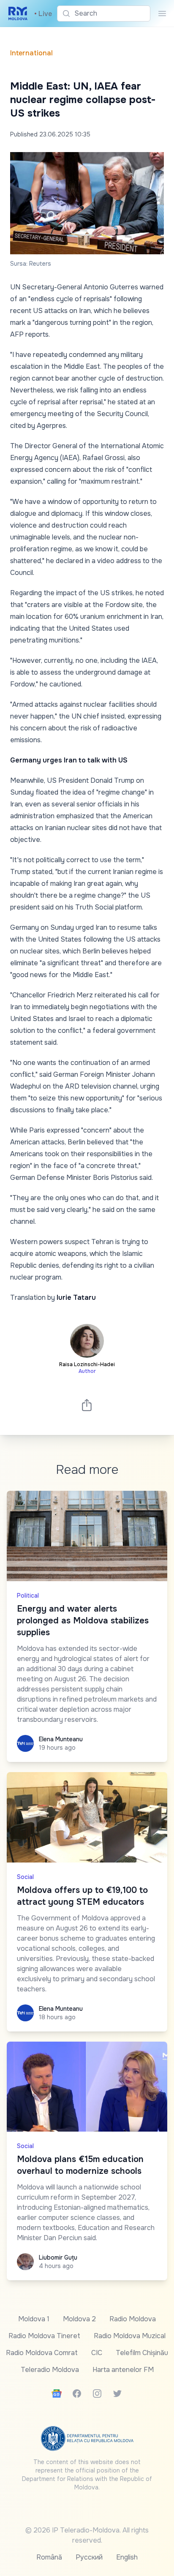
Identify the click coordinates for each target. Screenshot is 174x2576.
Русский (89, 2557)
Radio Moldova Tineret (44, 2336)
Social (25, 1877)
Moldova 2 (79, 2319)
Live (43, 14)
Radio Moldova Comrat (42, 2353)
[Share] (87, 1405)
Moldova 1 (34, 2319)
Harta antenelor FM (123, 2370)
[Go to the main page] (18, 14)
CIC (97, 2353)
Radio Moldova (133, 2319)
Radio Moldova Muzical (130, 2336)
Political (28, 1596)
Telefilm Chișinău (142, 2353)
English (127, 2557)
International (31, 53)
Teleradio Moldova (50, 2370)
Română (49, 2557)
